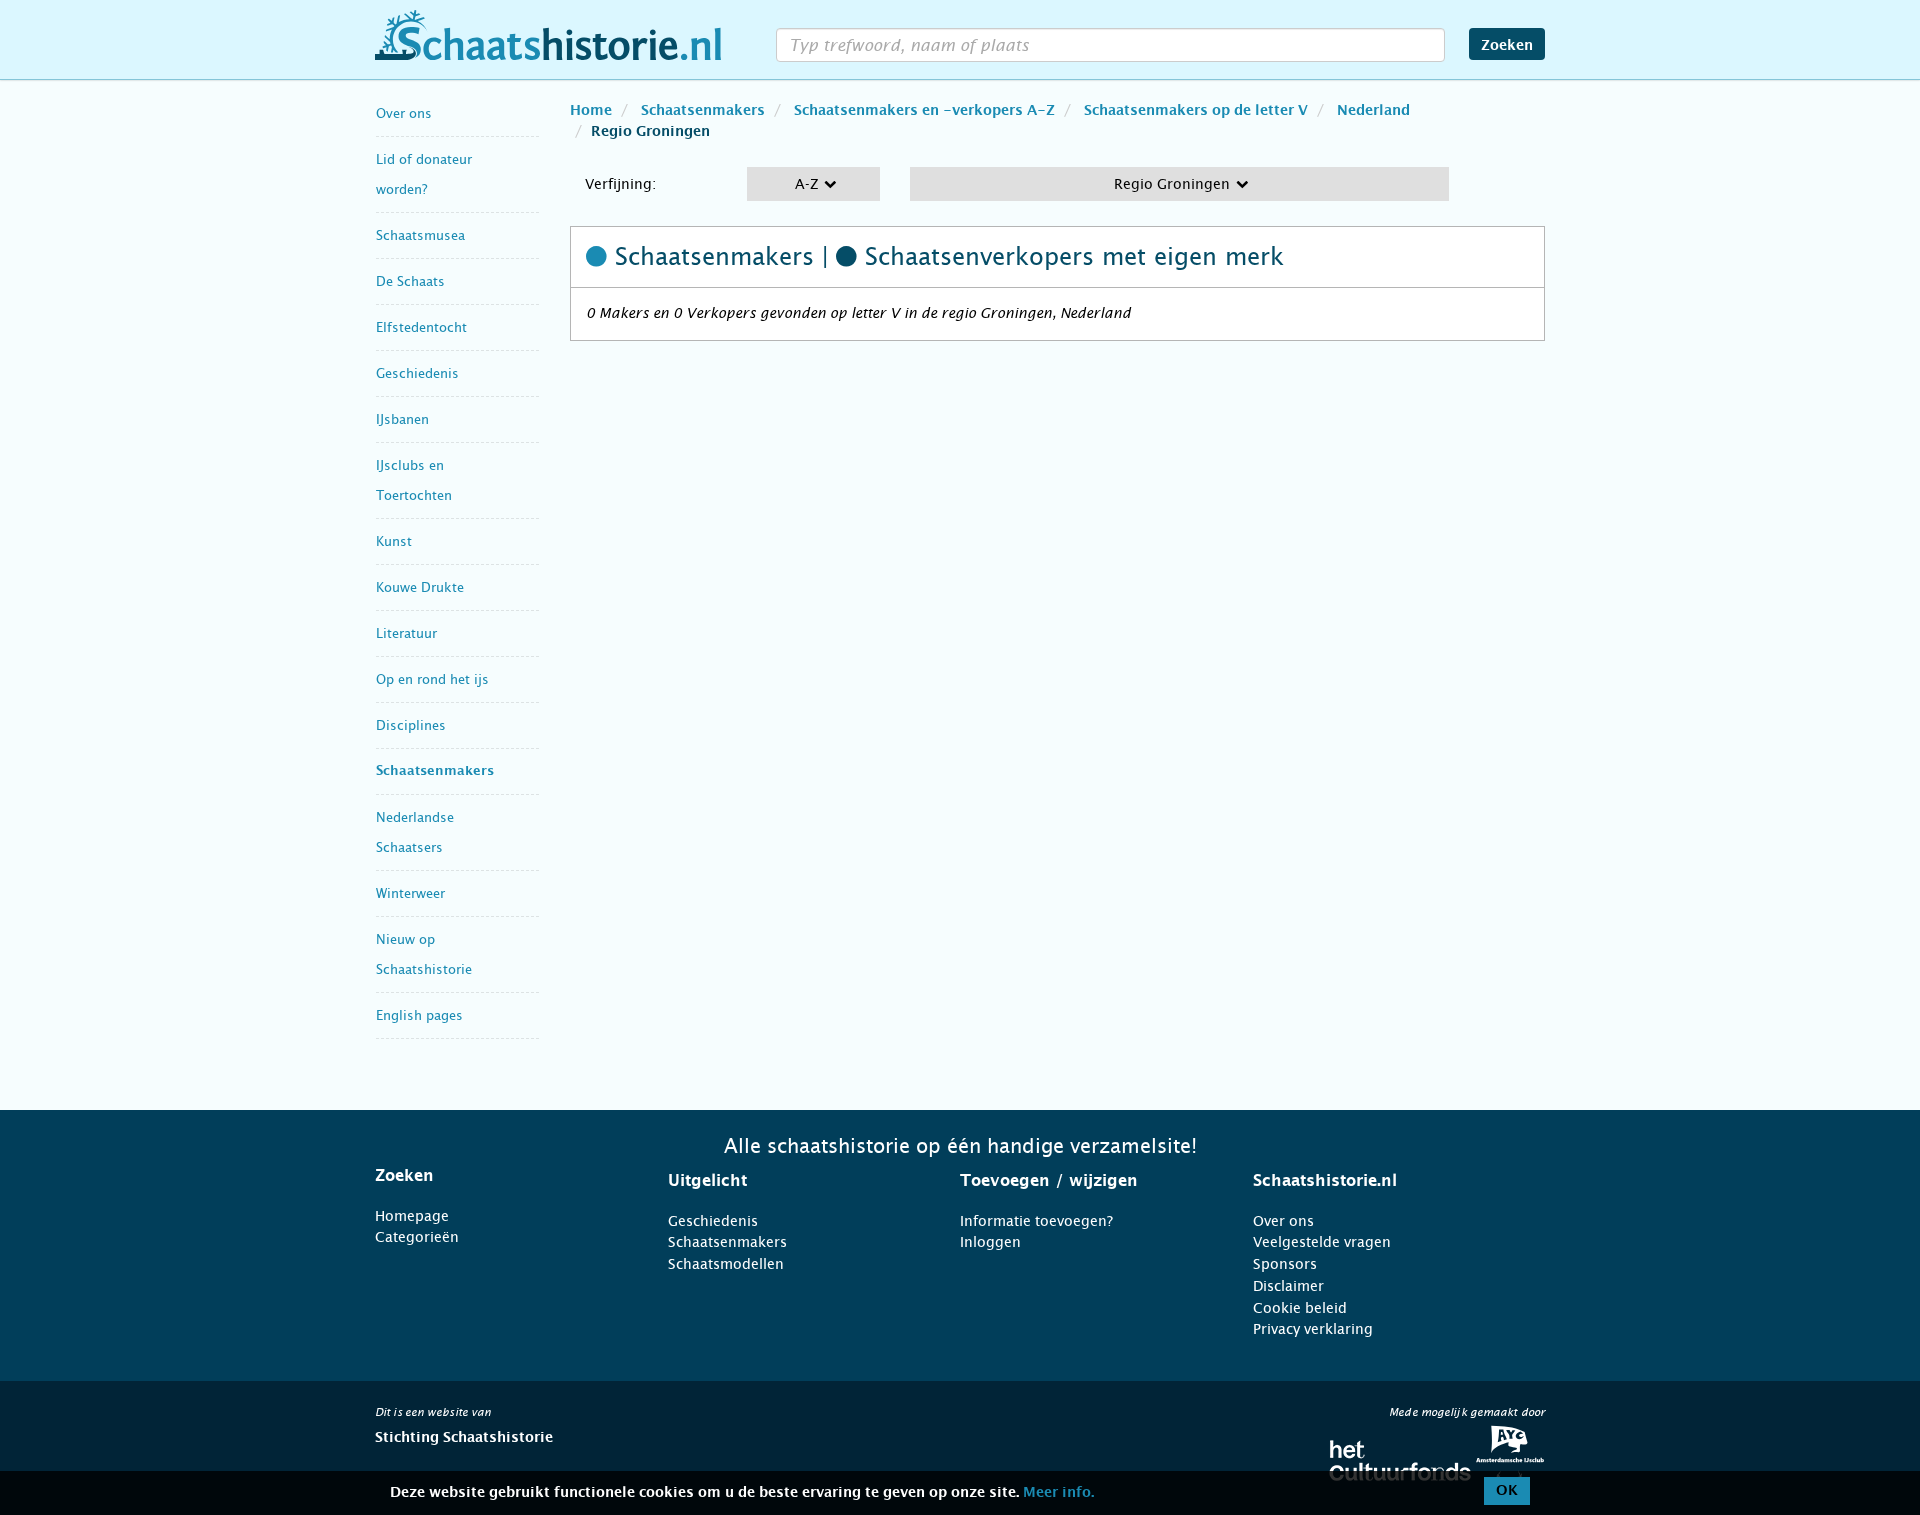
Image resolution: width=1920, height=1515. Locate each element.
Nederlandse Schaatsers (415, 832)
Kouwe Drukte (420, 587)
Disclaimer (1288, 1286)
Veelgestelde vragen (1322, 1242)
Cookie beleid (1300, 1308)
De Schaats (410, 281)
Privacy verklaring (1313, 1329)
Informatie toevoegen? (1036, 1221)
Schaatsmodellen (726, 1264)
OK (1507, 1491)
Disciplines (411, 725)
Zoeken (1507, 46)
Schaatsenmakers (435, 771)
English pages (419, 1015)
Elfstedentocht (421, 327)
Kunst (394, 541)
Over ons (404, 113)
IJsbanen (402, 419)
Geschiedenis (417, 373)
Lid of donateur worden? (424, 174)
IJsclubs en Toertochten (414, 480)
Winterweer (410, 893)
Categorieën (417, 1237)
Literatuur (406, 633)
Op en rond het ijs (432, 679)
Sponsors (1285, 1264)
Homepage (412, 1216)
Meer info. (1058, 1493)
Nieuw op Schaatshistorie (424, 954)
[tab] (496, 1176)
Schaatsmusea (420, 235)
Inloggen (990, 1242)
